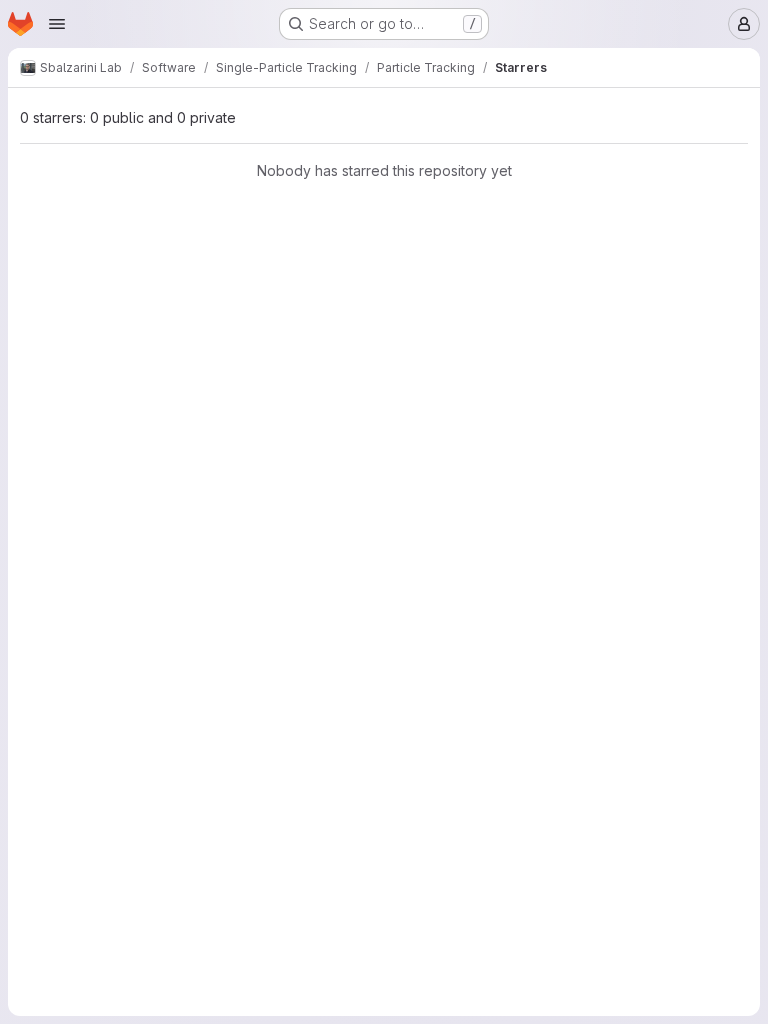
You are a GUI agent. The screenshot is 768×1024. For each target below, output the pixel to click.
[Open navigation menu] (57, 24)
